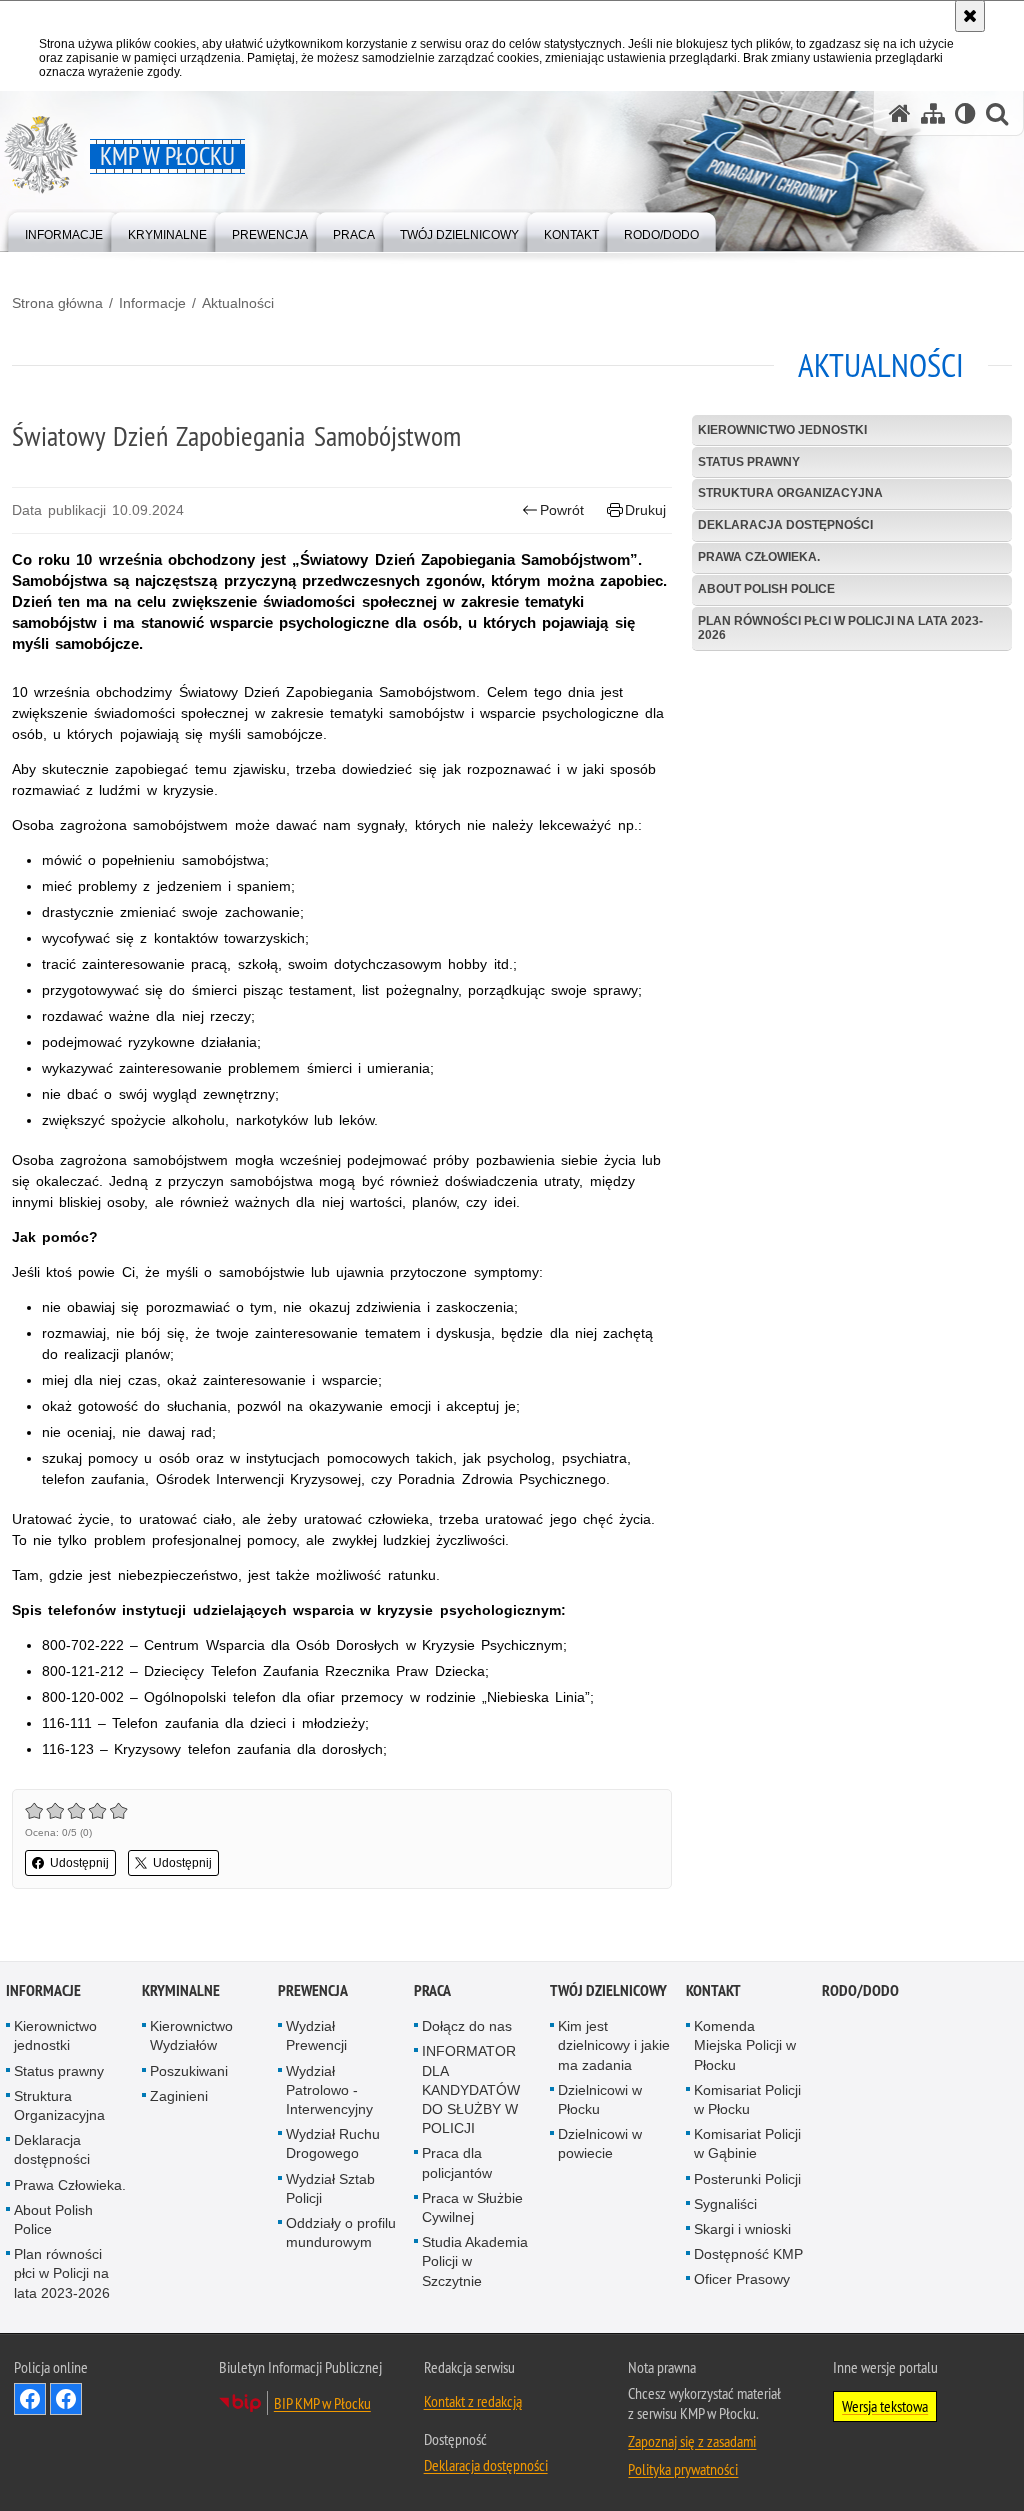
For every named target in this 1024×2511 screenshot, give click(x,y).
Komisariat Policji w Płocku (747, 2099)
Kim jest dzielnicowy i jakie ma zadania (614, 2045)
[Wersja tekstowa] (965, 113)
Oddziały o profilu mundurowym (341, 2232)
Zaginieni (179, 2096)
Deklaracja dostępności (785, 525)
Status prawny (749, 462)
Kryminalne (181, 1990)
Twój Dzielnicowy (608, 1990)
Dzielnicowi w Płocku (600, 2099)
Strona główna (57, 303)
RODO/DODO (860, 1990)
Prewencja (313, 1990)
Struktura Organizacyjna (790, 493)
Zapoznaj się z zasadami (692, 2441)
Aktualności (238, 303)
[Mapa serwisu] (933, 113)
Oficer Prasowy (742, 2279)
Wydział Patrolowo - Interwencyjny (329, 2090)
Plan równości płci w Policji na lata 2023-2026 (840, 627)
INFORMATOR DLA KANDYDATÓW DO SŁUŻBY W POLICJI (471, 2089)
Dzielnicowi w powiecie (600, 2143)
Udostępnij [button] (79, 1863)
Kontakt (713, 1990)
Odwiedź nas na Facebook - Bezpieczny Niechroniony (66, 2399)
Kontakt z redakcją (473, 2401)
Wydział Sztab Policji (330, 2188)
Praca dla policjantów (457, 2162)
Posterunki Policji (747, 2179)
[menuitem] (64, 230)
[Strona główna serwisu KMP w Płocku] (900, 113)
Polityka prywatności (683, 2469)
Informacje (152, 303)
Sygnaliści (725, 2204)
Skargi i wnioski (742, 2229)
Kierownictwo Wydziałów (191, 2035)
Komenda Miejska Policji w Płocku (745, 2045)
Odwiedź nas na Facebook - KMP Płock (30, 2399)
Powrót (562, 510)
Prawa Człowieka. (759, 557)
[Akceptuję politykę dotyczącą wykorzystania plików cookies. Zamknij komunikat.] (970, 16)
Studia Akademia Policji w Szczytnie (475, 2261)
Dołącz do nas (467, 2026)
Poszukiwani (189, 2071)
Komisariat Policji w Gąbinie (747, 2143)
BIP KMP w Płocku (322, 2403)
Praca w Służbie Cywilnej (472, 2207)
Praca (432, 1990)
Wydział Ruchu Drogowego (333, 2143)
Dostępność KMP (748, 2254)
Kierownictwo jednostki (782, 430)
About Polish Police (766, 589)
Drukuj (645, 510)
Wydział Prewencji (316, 2035)
